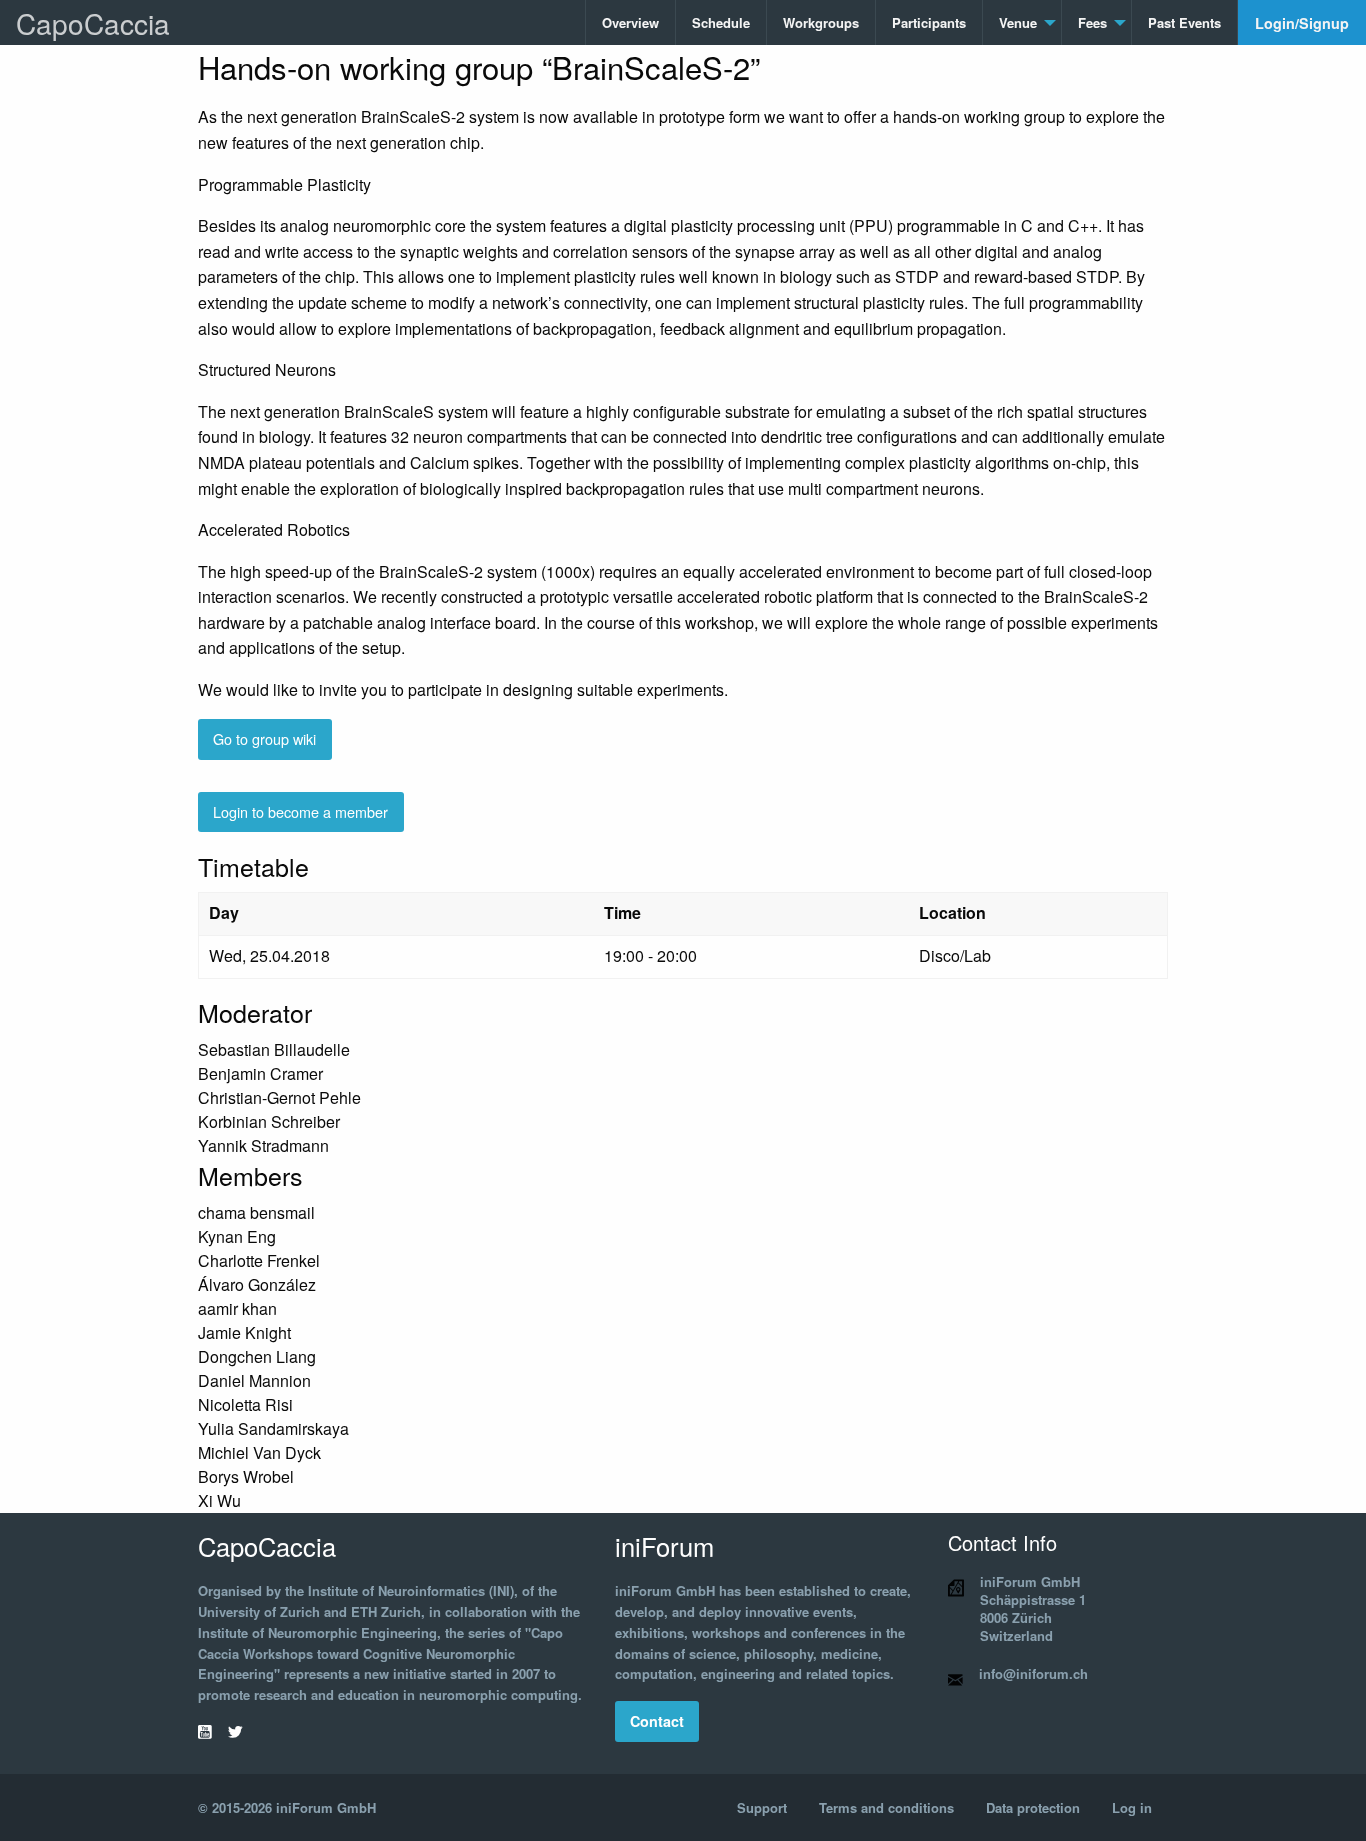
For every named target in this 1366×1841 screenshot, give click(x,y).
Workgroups (821, 22)
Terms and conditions (886, 1807)
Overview (630, 22)
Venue (1018, 22)
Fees (1092, 22)
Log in (1132, 1807)
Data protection (1033, 1807)
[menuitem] (631, 22)
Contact (657, 1721)
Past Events (1184, 22)
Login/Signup (1302, 23)
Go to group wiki (264, 738)
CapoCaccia (93, 23)
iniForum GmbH (326, 1807)
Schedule (721, 22)
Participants (929, 22)
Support (762, 1807)
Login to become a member (300, 811)
